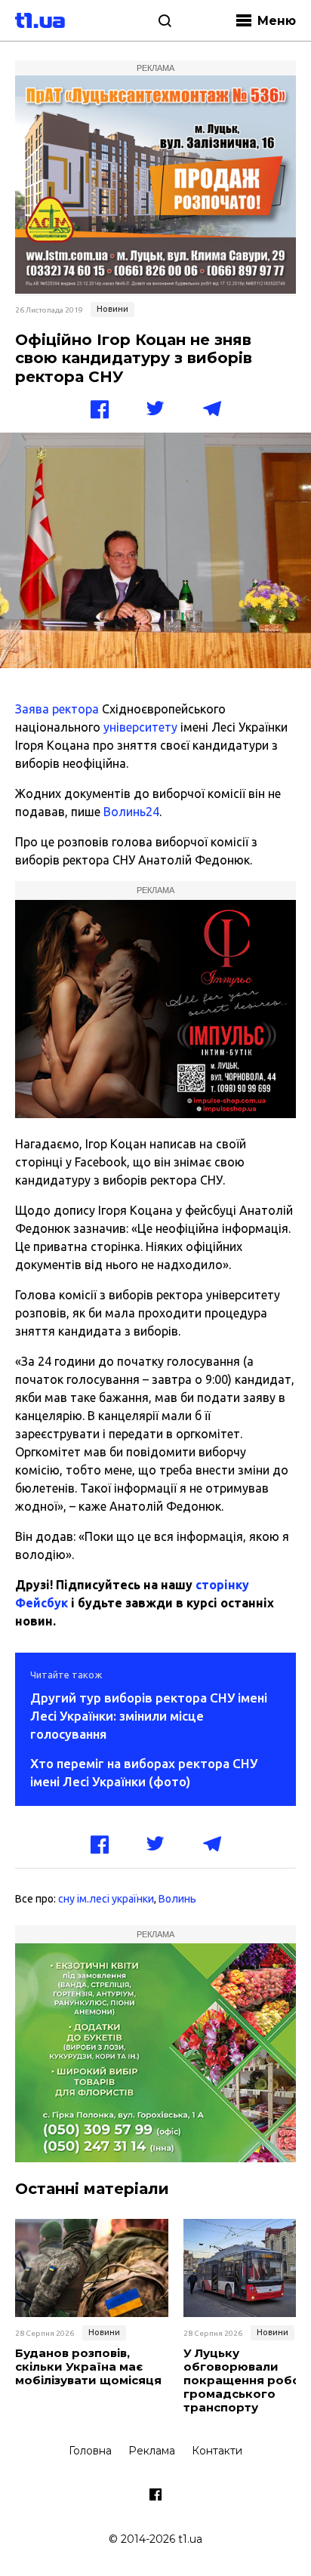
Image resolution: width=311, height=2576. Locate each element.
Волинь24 (131, 812)
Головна (90, 2451)
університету (140, 727)
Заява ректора (57, 709)
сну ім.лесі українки (106, 1899)
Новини (112, 309)
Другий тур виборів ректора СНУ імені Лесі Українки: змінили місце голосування (149, 1716)
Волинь (177, 1899)
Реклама (152, 2451)
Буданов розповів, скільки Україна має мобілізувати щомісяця (88, 2367)
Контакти (217, 2451)
